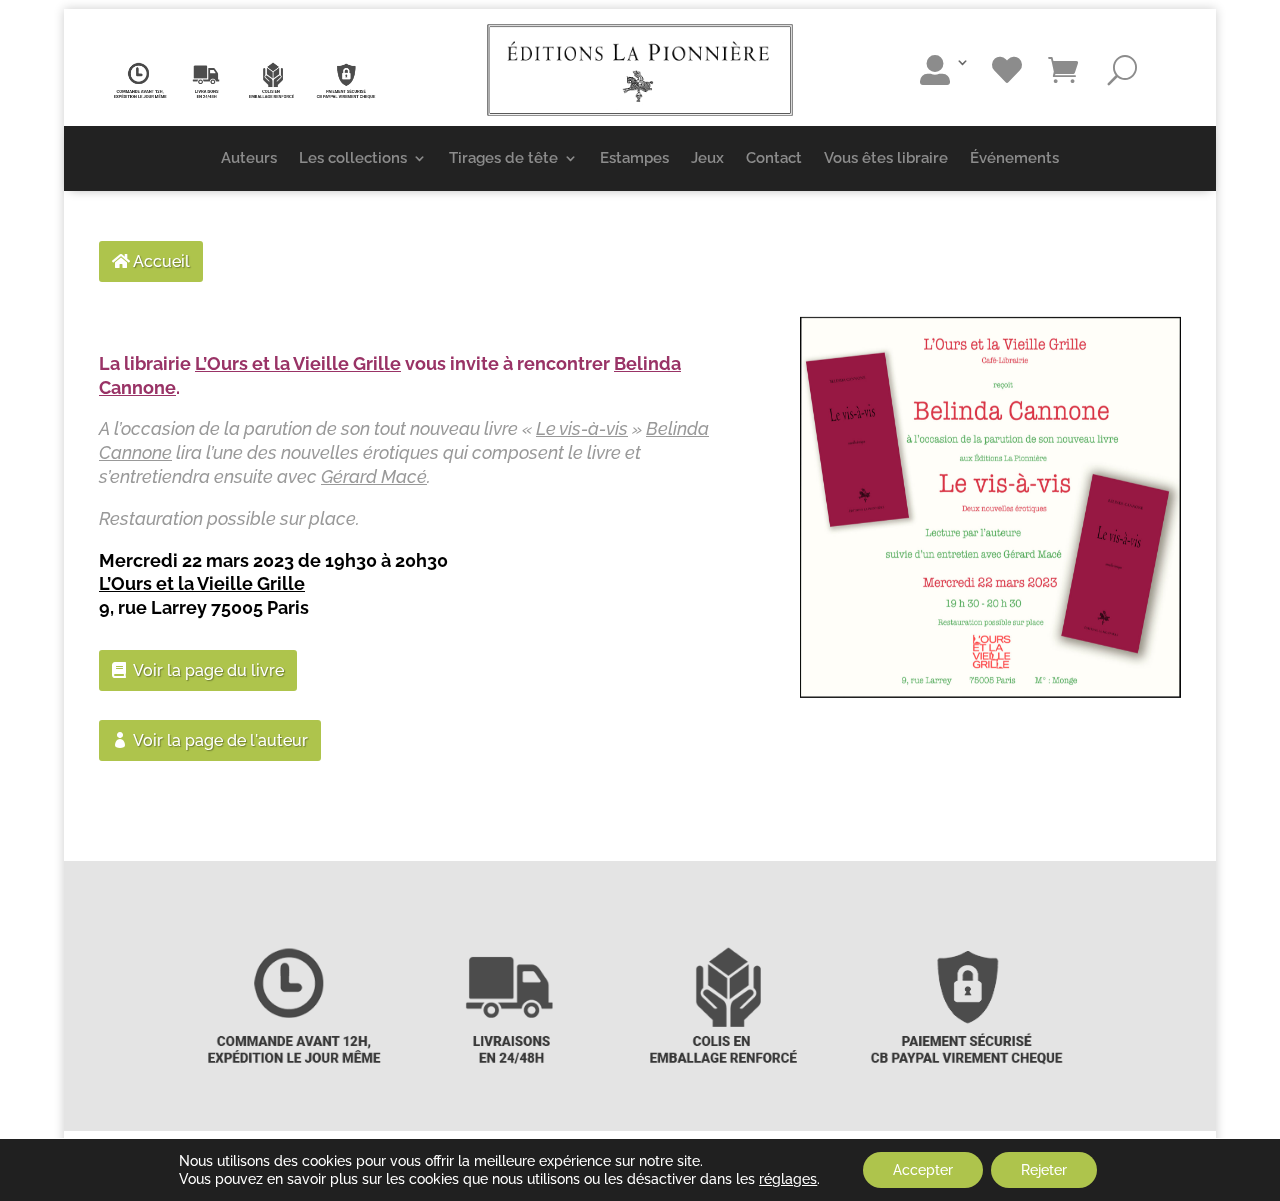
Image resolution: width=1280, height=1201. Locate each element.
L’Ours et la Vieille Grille (298, 363)
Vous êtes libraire (886, 158)
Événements (1014, 158)
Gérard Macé (374, 476)
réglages (788, 1179)
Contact (774, 158)
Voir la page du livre (208, 670)
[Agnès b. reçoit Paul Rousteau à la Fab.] (990, 507)
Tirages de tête (503, 158)
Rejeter (1044, 1170)
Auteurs (249, 158)
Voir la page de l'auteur (220, 740)
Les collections (353, 158)
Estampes (634, 158)
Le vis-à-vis (582, 428)
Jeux (707, 158)
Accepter (923, 1170)
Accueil (161, 261)
